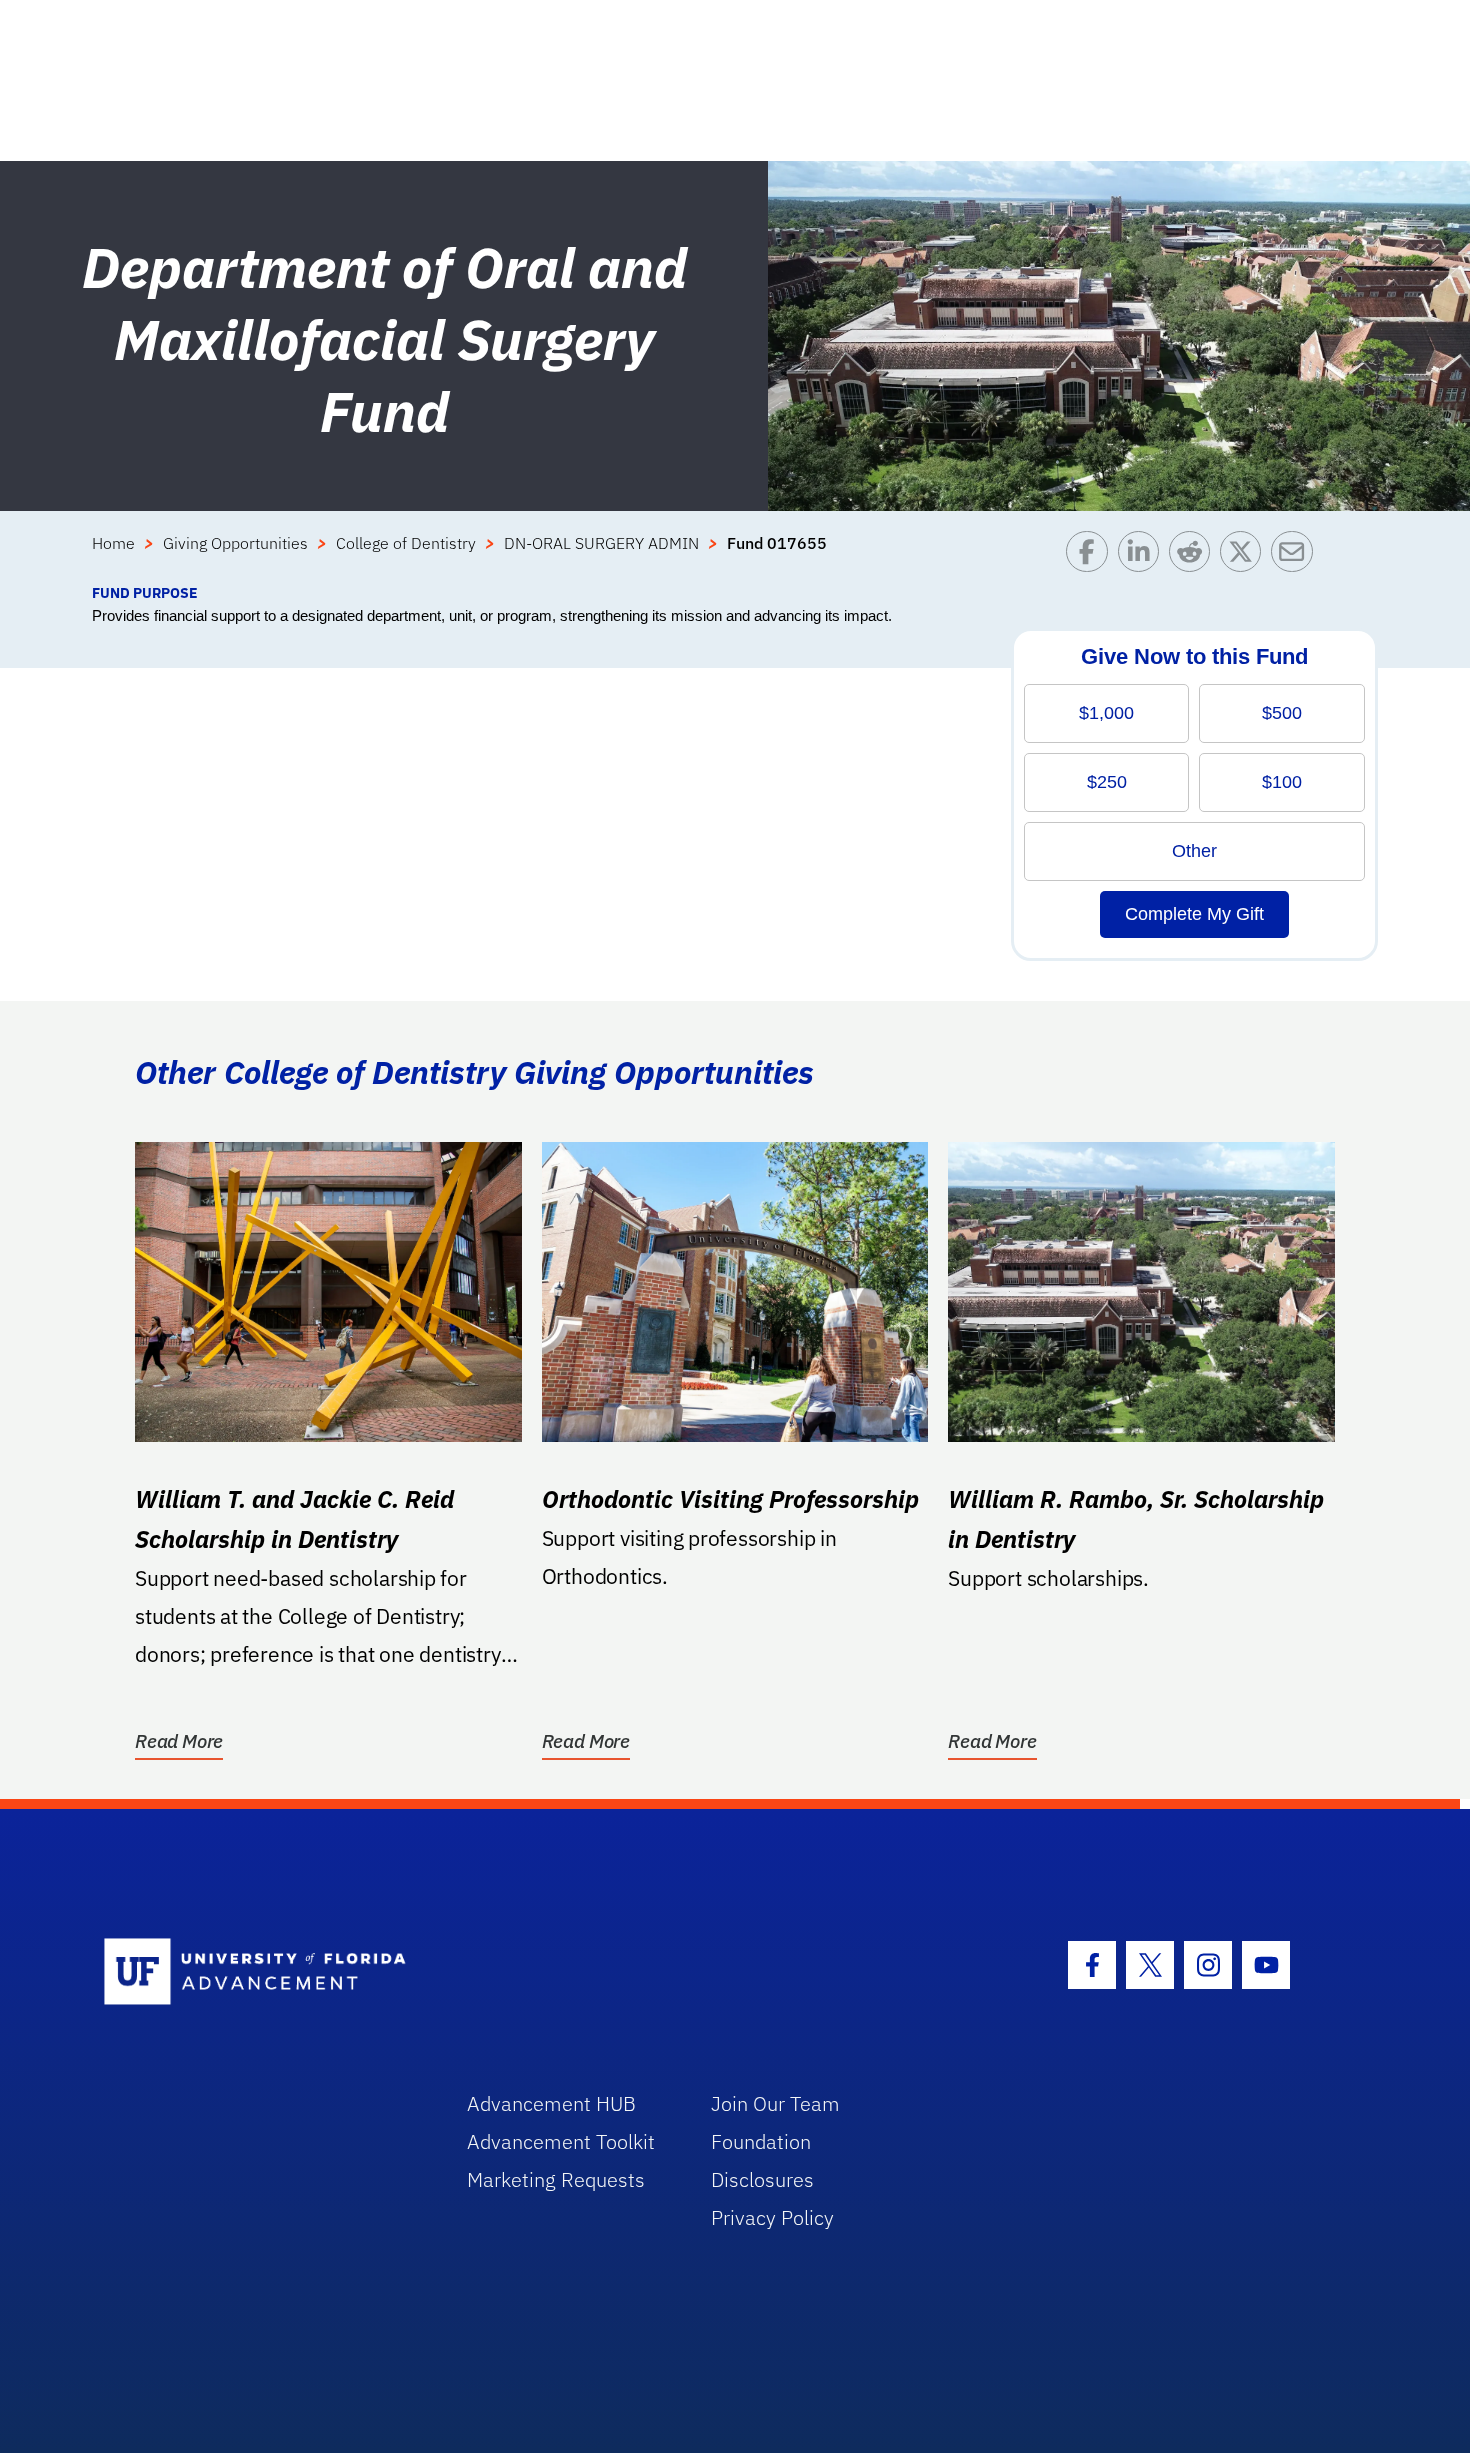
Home (113, 543)
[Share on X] (1245, 556)
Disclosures (762, 2179)
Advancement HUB (551, 2103)
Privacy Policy (772, 2217)
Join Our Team (775, 2103)
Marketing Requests (556, 2179)
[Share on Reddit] (1194, 556)
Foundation (761, 2141)
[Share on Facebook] (1091, 556)
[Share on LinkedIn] (1143, 556)
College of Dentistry (406, 543)
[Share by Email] (1296, 556)
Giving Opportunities (235, 543)
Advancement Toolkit (561, 2141)
